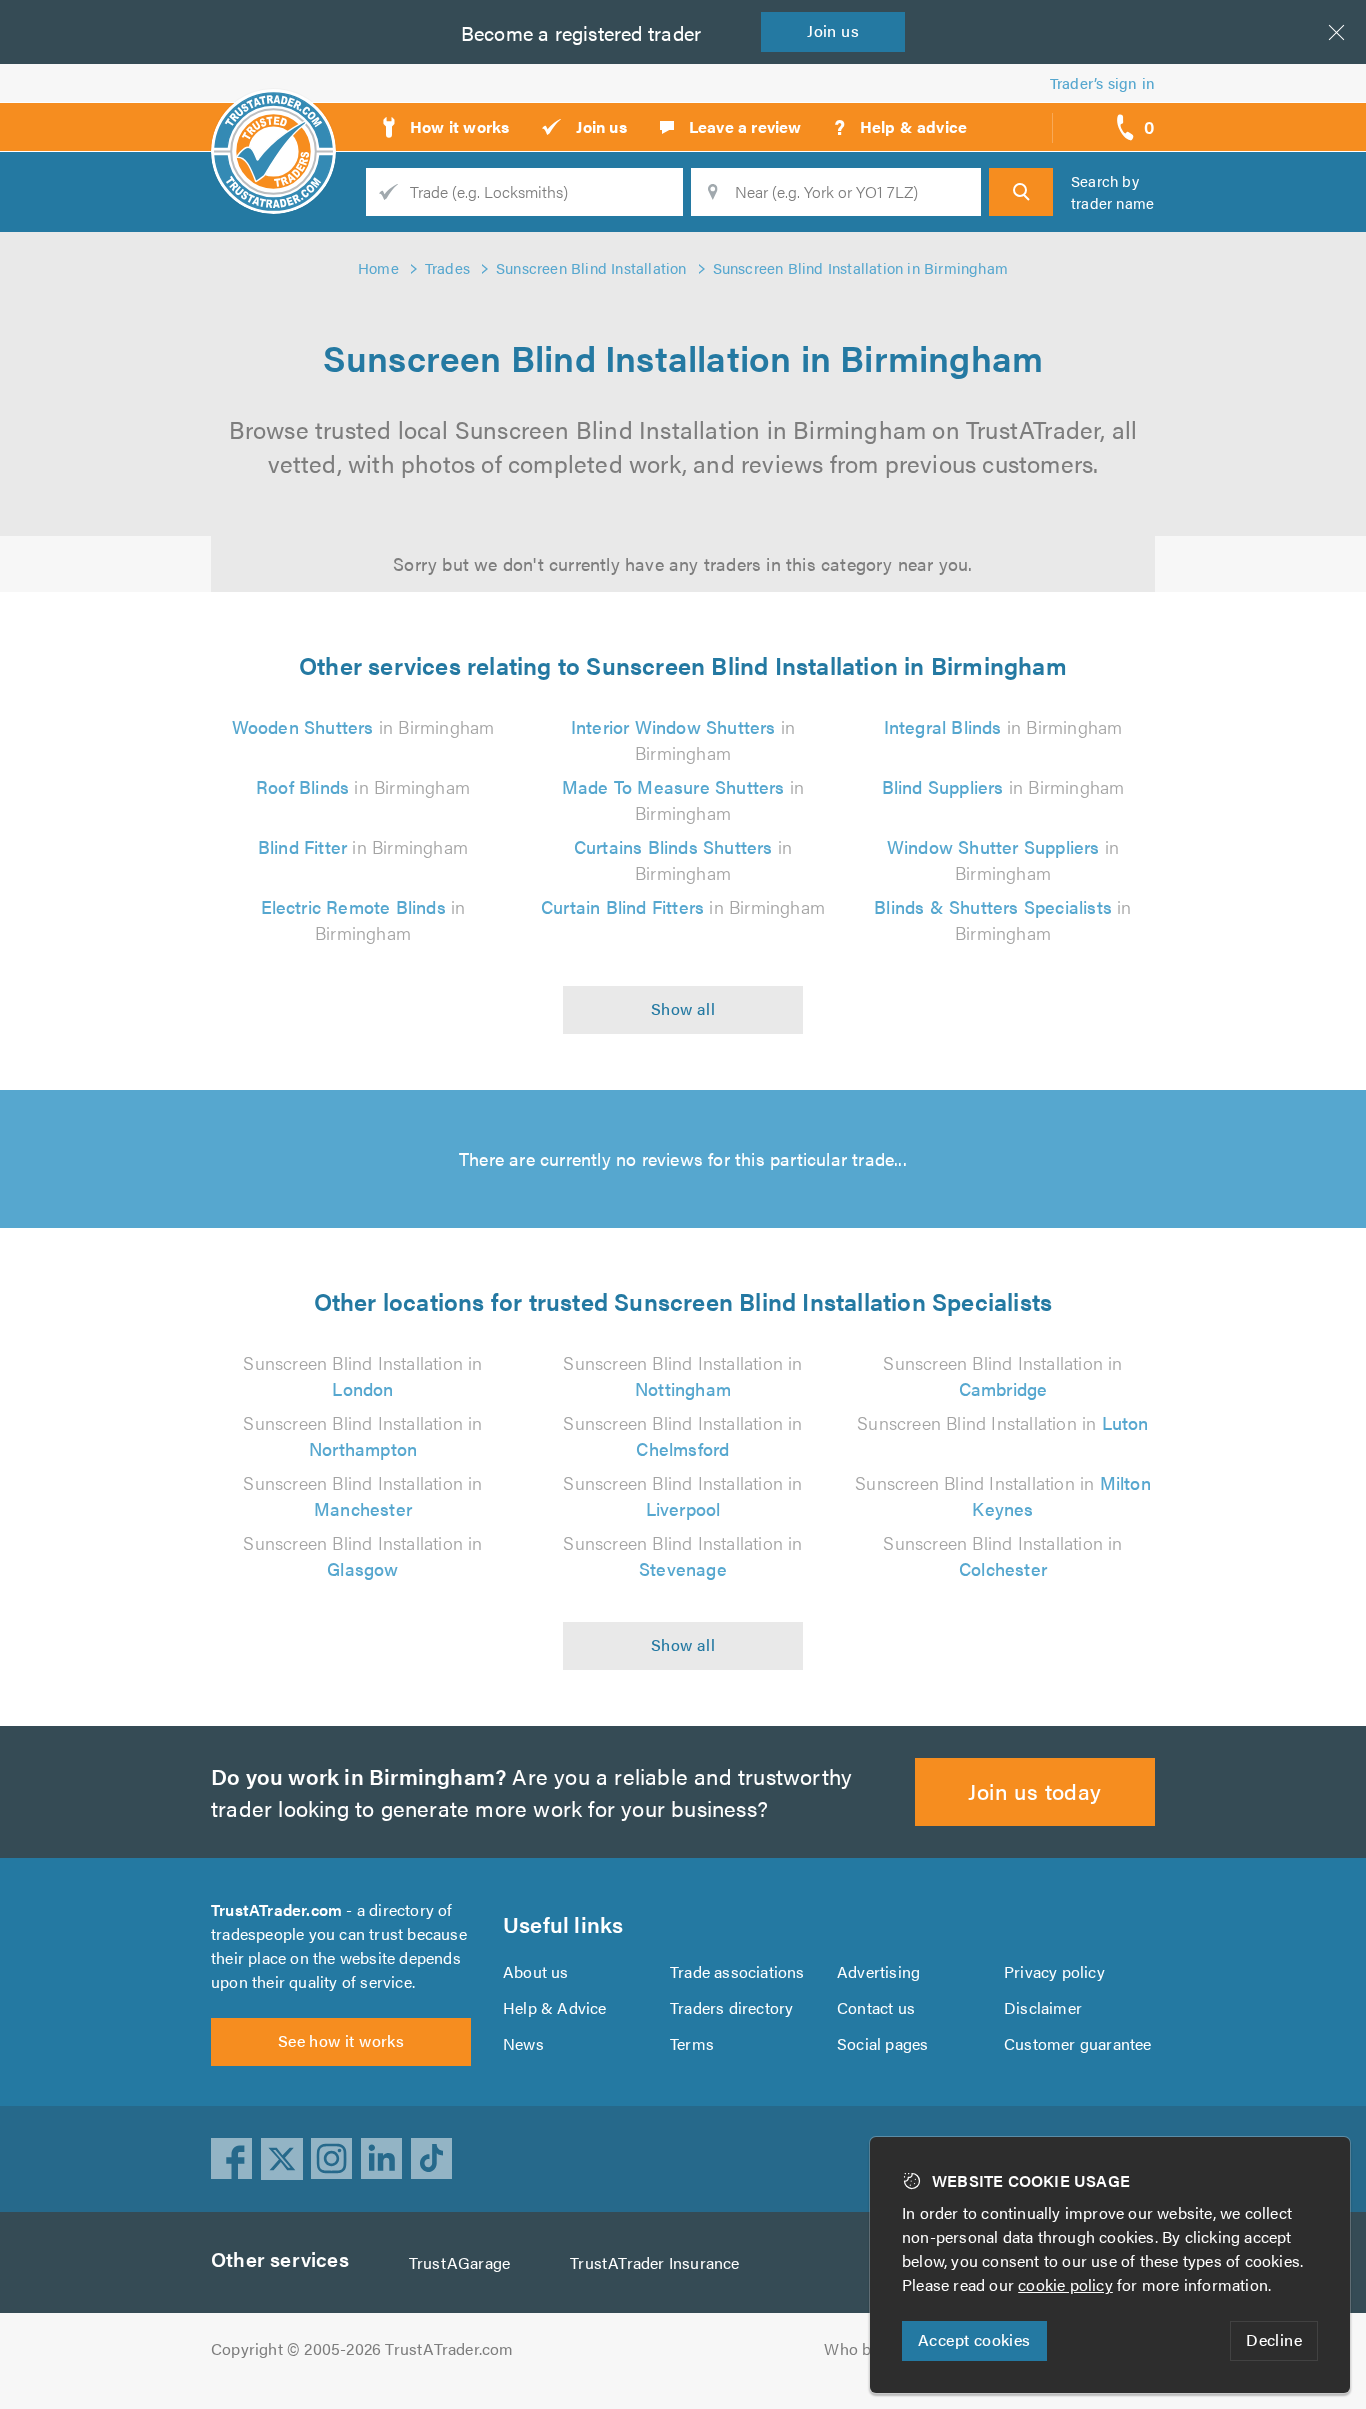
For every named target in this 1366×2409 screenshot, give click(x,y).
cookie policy (1065, 2284)
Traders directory (731, 2007)
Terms (692, 2043)
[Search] (1021, 192)
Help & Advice (555, 2007)
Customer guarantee (1078, 2043)
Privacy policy (1054, 1971)
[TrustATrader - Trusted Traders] (273, 120)
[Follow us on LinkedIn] (382, 2159)
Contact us (876, 2007)
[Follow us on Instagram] (332, 2159)
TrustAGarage (459, 2262)
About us (536, 1971)
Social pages (882, 2043)
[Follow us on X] (282, 2159)
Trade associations (737, 1971)
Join (833, 30)
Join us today (1034, 1790)
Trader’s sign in (1102, 82)
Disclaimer (1043, 2007)
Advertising (878, 1971)
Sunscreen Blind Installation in (362, 1375)
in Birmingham (363, 726)
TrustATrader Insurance (654, 2262)
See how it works (341, 2040)
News (523, 2043)
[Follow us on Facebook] (232, 2159)
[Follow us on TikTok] (432, 2159)
